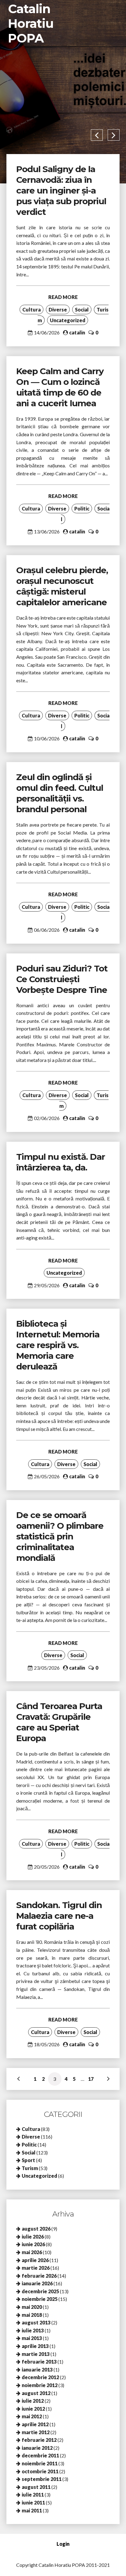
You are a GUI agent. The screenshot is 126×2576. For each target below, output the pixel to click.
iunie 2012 (33, 2409)
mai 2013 (32, 2338)
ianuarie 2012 (37, 2448)
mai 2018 (32, 2315)
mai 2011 (32, 2510)
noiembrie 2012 (40, 2385)
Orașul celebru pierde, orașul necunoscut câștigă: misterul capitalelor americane (62, 586)
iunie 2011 (33, 2502)
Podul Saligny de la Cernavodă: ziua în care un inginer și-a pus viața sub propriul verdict (61, 190)
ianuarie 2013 (37, 2370)
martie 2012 (36, 2432)
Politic (82, 509)
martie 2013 (36, 2354)
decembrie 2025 (40, 2291)
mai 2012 (32, 2416)
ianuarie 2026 (37, 2283)
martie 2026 (36, 2268)
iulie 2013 (33, 2330)
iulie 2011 (33, 2495)
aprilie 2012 (35, 2424)
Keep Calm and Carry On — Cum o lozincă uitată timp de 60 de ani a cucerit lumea (60, 387)
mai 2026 (32, 2252)
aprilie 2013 (35, 2346)
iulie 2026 (33, 2237)
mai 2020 (32, 2307)
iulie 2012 (33, 2401)
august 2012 (36, 2393)
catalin (77, 332)
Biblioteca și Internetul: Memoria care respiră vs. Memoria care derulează (58, 1345)
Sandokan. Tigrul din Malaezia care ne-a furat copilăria (59, 1916)
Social (82, 310)
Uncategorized (68, 320)
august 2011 (36, 2487)
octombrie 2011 (40, 2471)
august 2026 (36, 2229)
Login (63, 2544)
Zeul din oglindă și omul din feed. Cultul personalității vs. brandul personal (60, 793)
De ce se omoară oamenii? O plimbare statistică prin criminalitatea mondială (60, 1536)
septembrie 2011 (42, 2479)
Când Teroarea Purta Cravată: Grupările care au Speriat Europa (59, 1722)
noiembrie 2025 (40, 2299)
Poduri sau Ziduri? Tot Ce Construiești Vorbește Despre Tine (62, 979)
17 (91, 2079)
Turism (30, 2168)
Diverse (58, 310)
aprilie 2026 (35, 2260)
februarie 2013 (39, 2362)
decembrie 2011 (40, 2455)
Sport (28, 2160)
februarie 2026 (39, 2276)
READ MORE (63, 297)
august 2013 (36, 2322)
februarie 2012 (39, 2440)
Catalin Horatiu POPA (31, 23)
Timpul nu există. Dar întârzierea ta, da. (61, 1162)
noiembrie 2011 (40, 2463)
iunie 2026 (33, 2244)
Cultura (31, 310)
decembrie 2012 (40, 2377)
